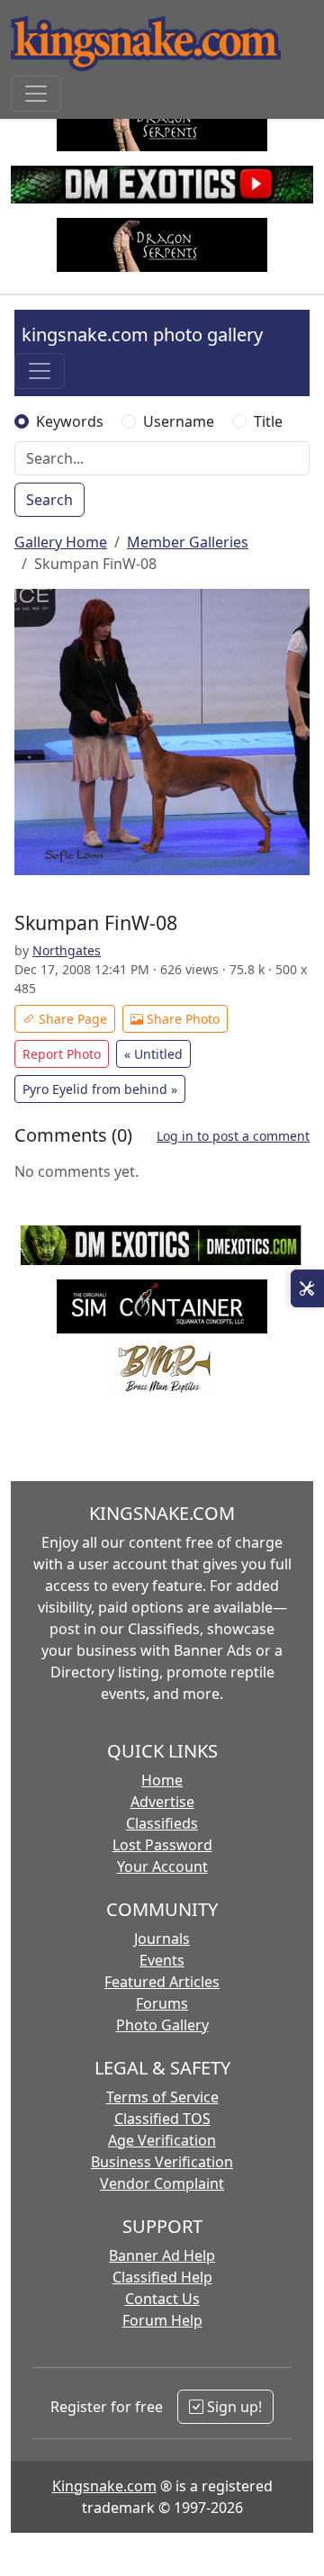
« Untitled (153, 1054)
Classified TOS (162, 2119)
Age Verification (162, 2140)
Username (179, 421)
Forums (162, 2003)
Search (49, 500)
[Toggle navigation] (36, 94)
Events (162, 1960)
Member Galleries (188, 542)
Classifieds (162, 1823)
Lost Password (162, 1845)
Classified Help (162, 2277)
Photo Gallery (162, 2025)
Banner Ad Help (162, 2255)
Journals (162, 1939)
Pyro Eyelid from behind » (100, 1089)
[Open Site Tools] (307, 1288)
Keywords (70, 421)
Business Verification (162, 2162)
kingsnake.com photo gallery (142, 334)
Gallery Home (61, 542)
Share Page (71, 1019)
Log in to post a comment (233, 1136)
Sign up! (233, 2407)
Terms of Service (162, 2097)
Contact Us (162, 2299)
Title (268, 421)
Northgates (67, 950)
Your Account (162, 1866)
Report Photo (62, 1054)
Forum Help (162, 2320)
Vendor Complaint (162, 2183)
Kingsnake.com (104, 2486)
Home (162, 1780)
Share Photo (181, 1019)
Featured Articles (162, 1982)
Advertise (162, 1802)
